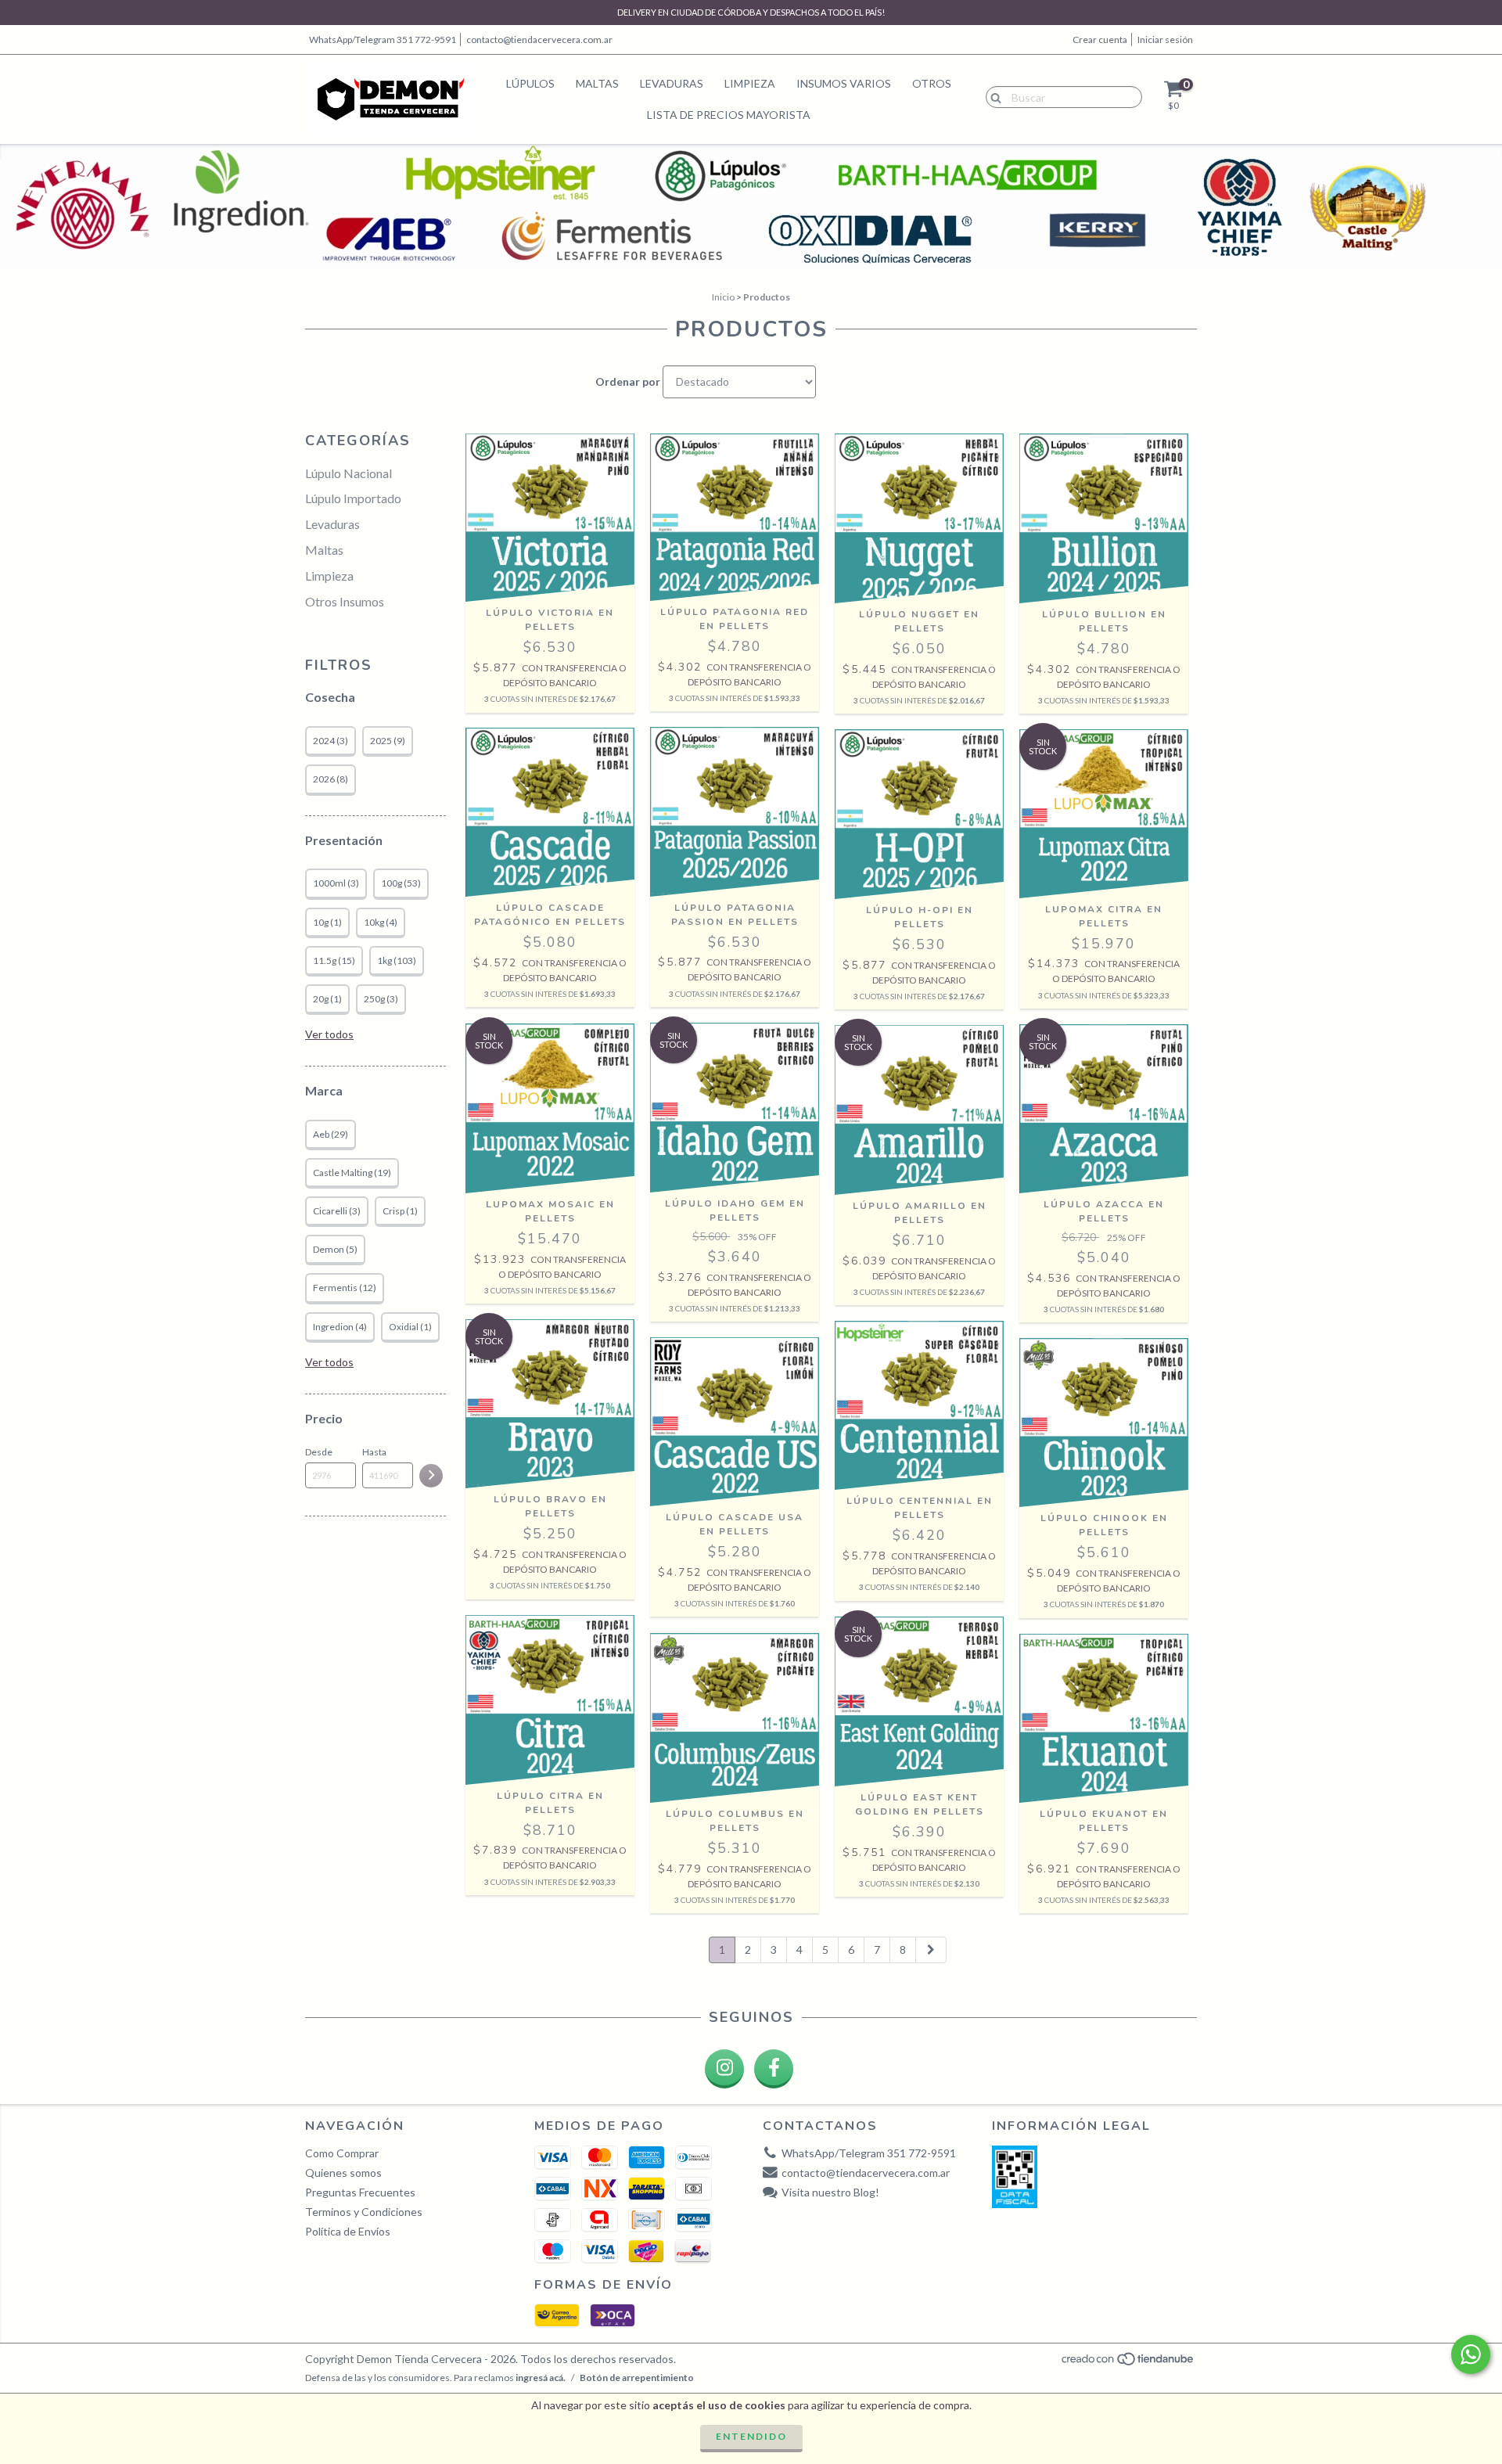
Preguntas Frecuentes (360, 2192)
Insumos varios (844, 83)
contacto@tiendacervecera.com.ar (539, 40)
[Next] (931, 1950)
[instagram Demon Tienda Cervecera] (724, 2069)
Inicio (723, 297)
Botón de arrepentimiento (637, 2378)
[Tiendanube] (1128, 2363)
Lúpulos (530, 83)
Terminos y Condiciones (364, 2212)
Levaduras (672, 83)
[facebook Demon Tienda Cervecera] (774, 2069)
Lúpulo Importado (353, 498)
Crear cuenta (1100, 40)
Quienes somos (343, 2173)
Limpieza (750, 83)
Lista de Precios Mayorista (729, 115)
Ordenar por (628, 381)
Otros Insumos (345, 601)
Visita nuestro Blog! (830, 2192)
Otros (932, 83)
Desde (319, 1452)
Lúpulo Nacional (349, 473)
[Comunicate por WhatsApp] (1471, 2354)
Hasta (374, 1452)
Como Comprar (342, 2153)
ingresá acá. (541, 2378)
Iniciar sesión (1165, 40)
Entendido (751, 2436)
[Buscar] (992, 96)
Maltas (597, 83)
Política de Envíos (348, 2231)
